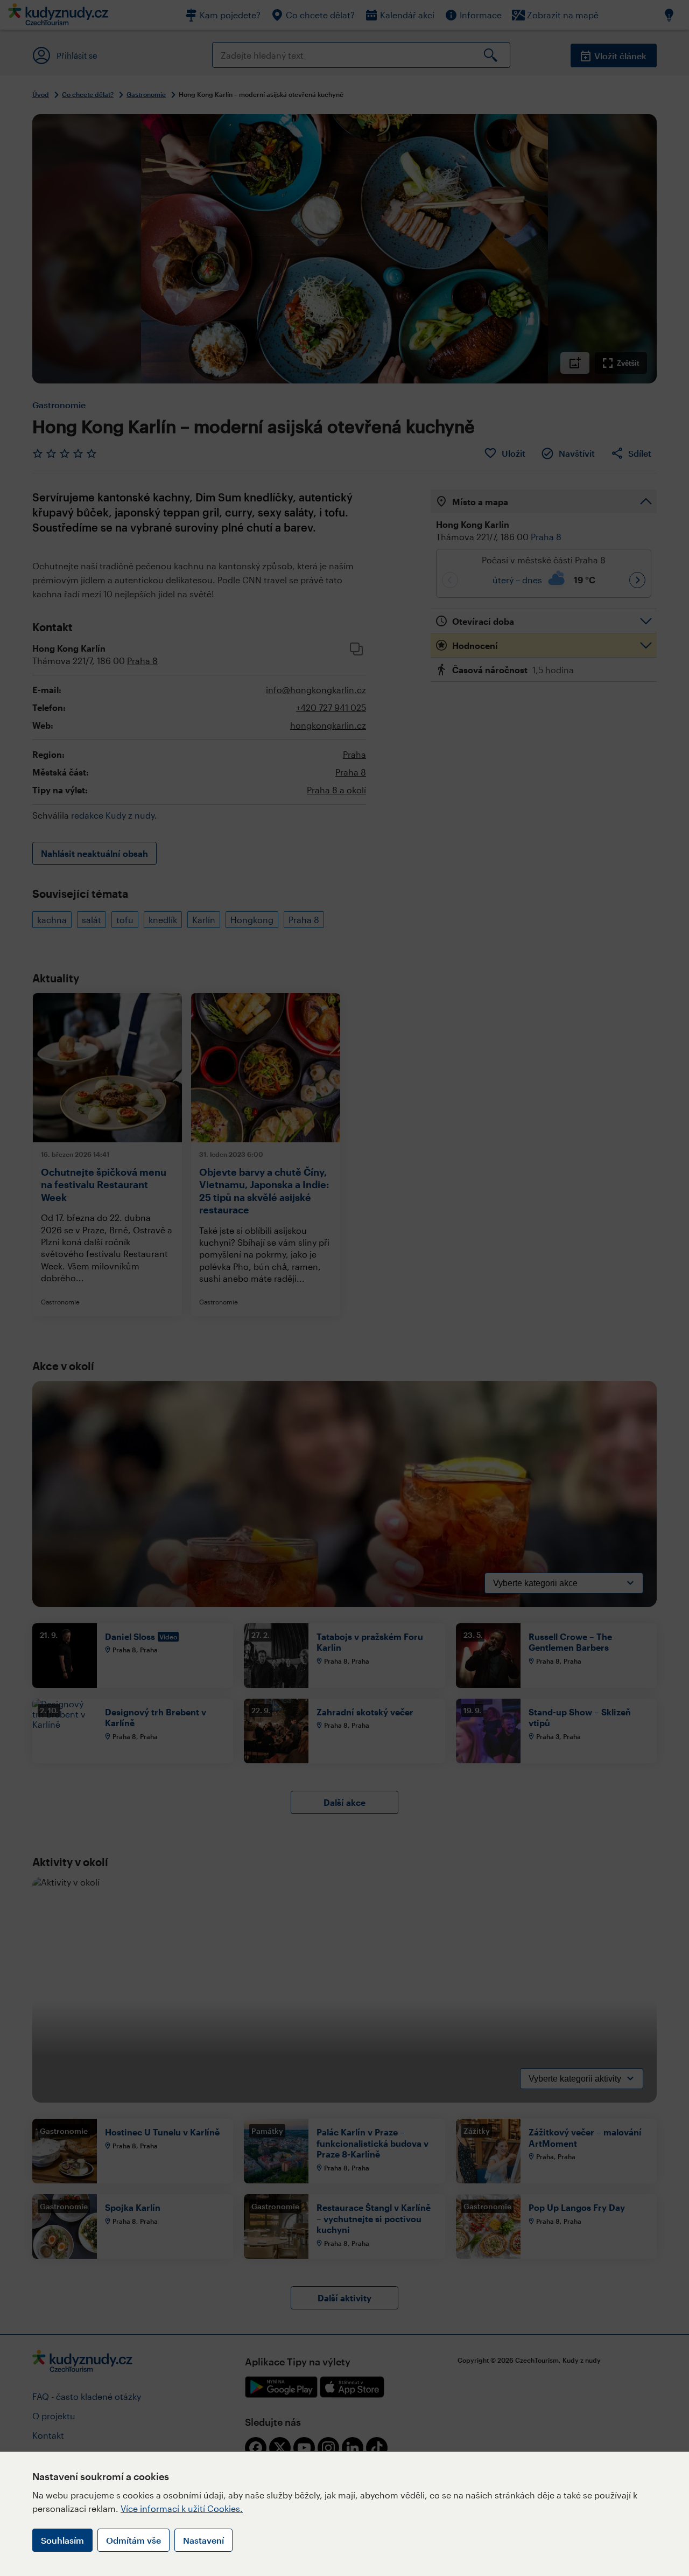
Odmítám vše (133, 2540)
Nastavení (203, 2540)
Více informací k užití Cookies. (182, 2508)
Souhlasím (62, 2540)
